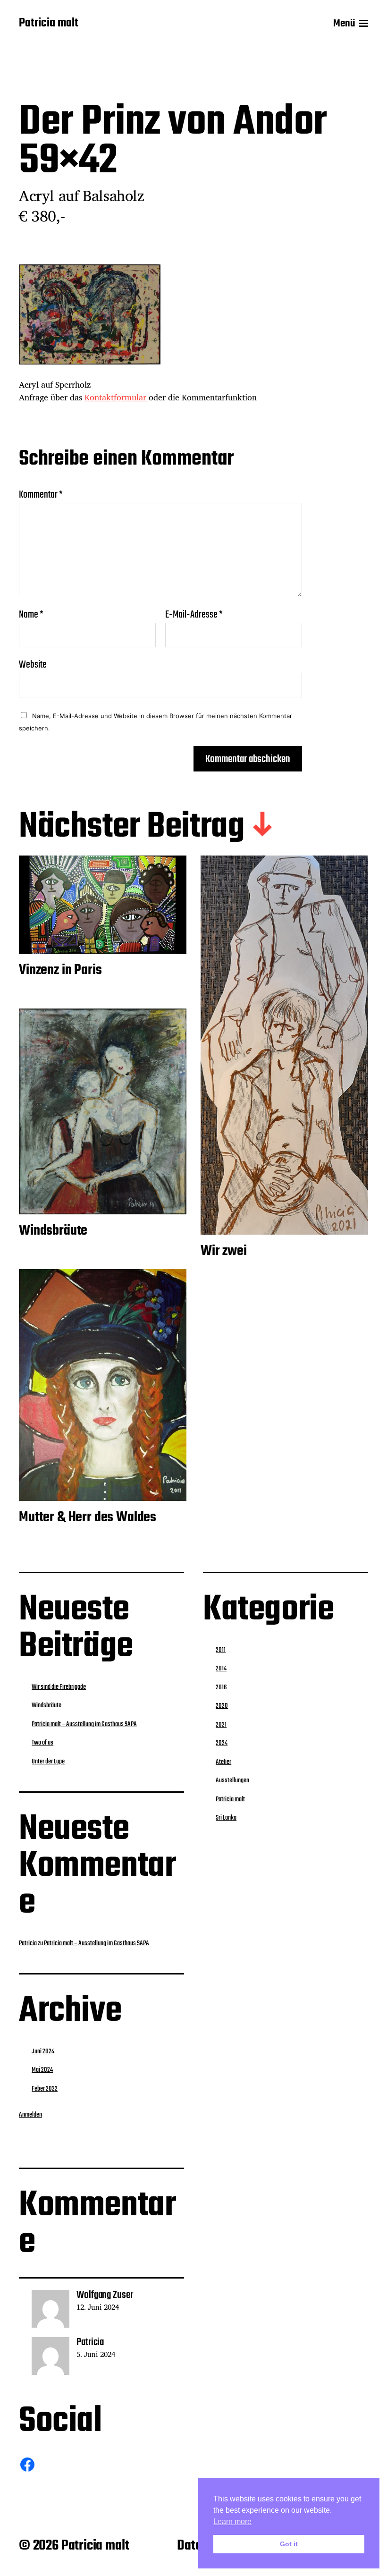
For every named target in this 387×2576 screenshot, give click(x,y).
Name (31, 615)
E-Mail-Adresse (194, 615)
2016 (221, 1687)
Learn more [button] (232, 2521)
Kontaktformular (117, 397)
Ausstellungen (232, 1780)
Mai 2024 (42, 2070)
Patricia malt (49, 24)
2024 (222, 1743)
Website (33, 664)
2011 (221, 1650)
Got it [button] (289, 2544)
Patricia (28, 1943)
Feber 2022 (45, 2089)
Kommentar (41, 495)
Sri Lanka (226, 1818)
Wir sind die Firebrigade (59, 1687)
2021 (221, 1725)
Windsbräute (46, 1705)
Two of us (42, 1743)
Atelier (223, 1762)
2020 (222, 1706)
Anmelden (30, 2115)
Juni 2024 (43, 2051)
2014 (221, 1669)
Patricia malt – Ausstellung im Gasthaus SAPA (84, 1724)
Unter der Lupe (48, 1762)
